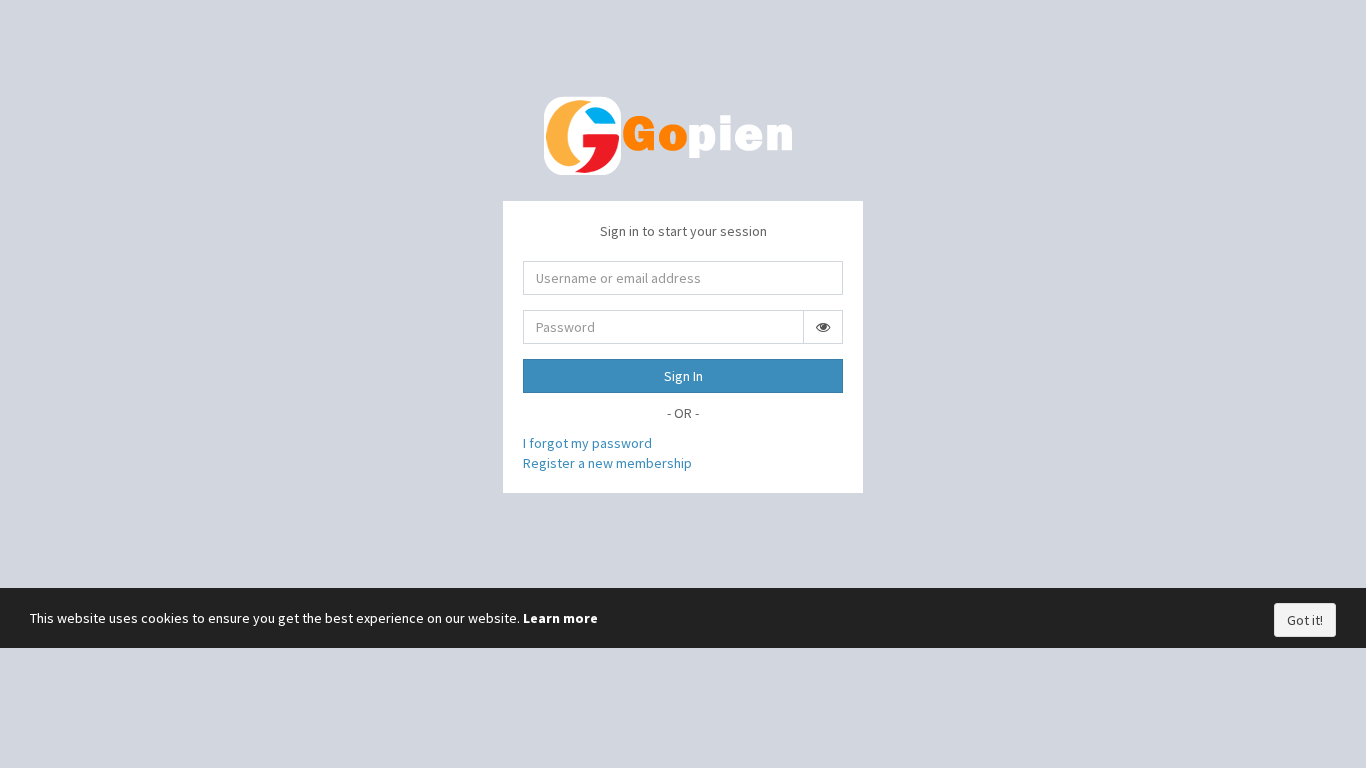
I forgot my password (587, 443)
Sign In (683, 376)
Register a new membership (607, 463)
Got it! (1305, 620)
